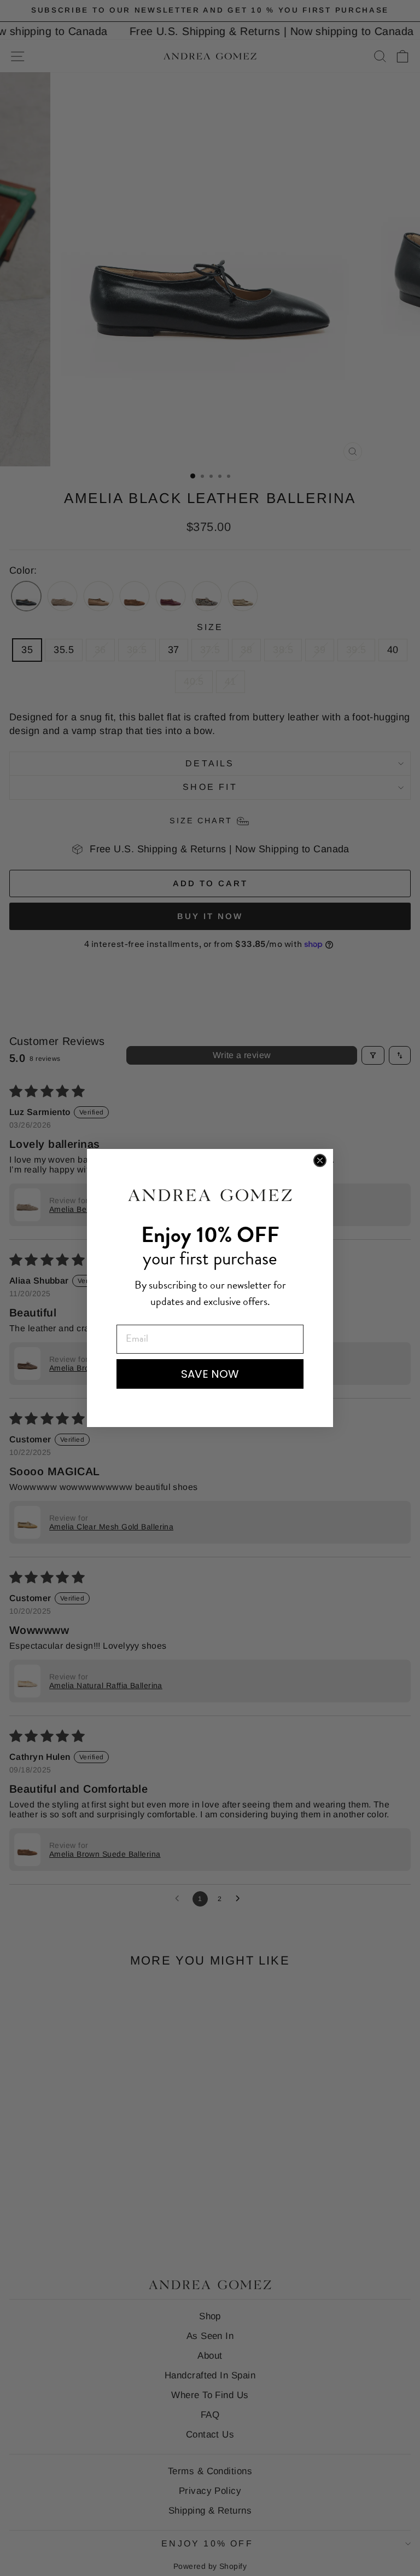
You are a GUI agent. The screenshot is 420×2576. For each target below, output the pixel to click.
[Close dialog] (320, 1160)
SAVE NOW (210, 1374)
